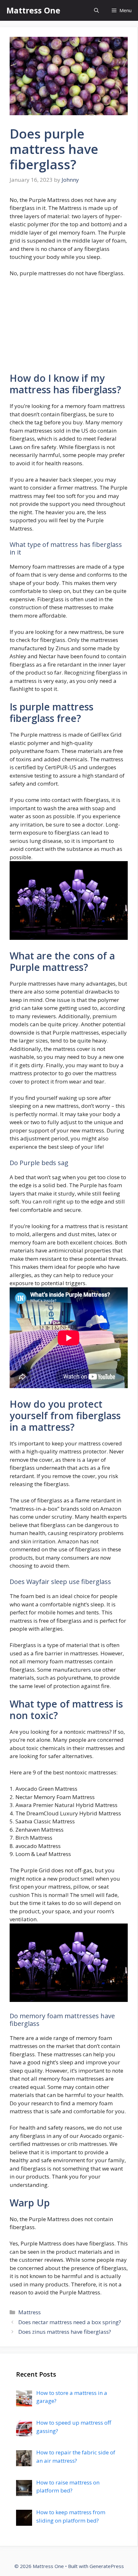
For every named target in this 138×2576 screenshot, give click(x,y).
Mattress (30, 2312)
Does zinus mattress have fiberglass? (65, 2332)
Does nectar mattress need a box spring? (70, 2322)
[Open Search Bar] (96, 10)
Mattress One (33, 10)
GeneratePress (107, 2566)
